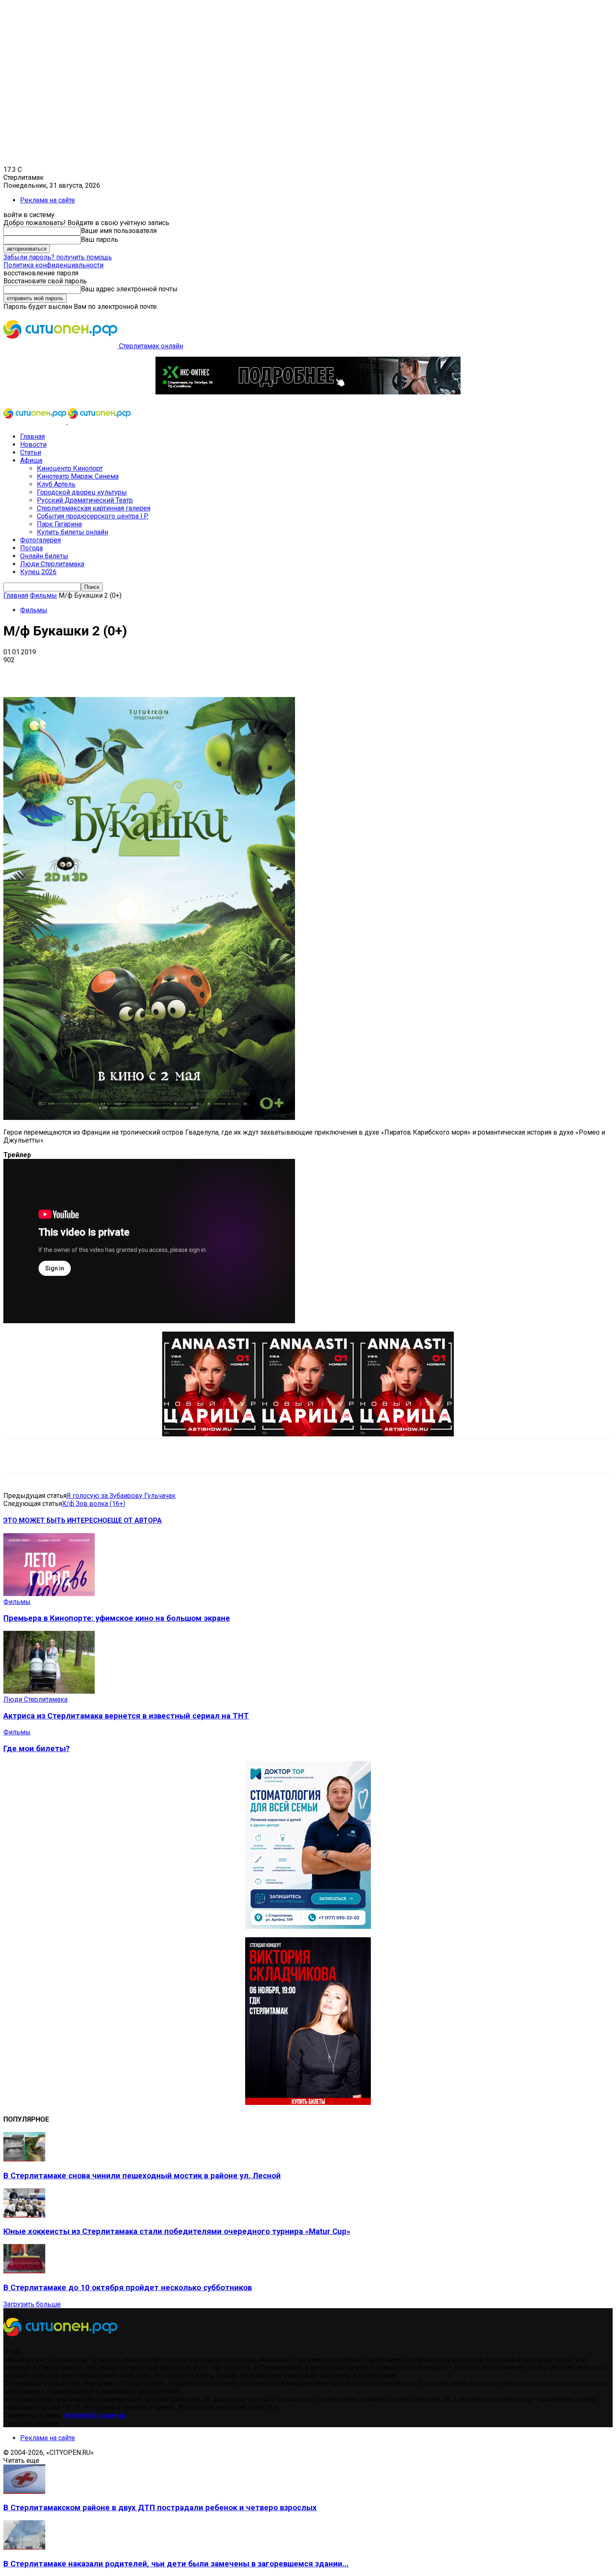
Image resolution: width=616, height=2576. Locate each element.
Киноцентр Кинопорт (70, 468)
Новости (33, 444)
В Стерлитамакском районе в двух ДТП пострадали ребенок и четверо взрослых (160, 2508)
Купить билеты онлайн (72, 532)
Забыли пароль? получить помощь (58, 257)
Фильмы (43, 595)
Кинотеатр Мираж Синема (78, 476)
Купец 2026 (38, 572)
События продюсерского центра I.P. (93, 516)
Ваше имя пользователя (119, 231)
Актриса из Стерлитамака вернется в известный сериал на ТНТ (126, 1716)
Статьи (31, 452)
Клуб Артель (56, 484)
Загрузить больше (32, 2304)
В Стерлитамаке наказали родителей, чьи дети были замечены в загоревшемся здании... (176, 2564)
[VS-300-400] (308, 2103)
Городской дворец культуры (82, 492)
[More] (264, 673)
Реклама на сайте (48, 200)
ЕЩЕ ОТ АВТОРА (135, 1520)
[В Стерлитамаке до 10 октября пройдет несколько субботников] (24, 2271)
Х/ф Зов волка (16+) (94, 1504)
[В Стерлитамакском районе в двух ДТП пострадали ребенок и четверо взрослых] (24, 2492)
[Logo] (36, 422)
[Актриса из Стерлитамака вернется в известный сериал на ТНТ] (49, 1691)
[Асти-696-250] (308, 1434)
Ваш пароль (100, 240)
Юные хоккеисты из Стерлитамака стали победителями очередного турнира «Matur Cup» (177, 2231)
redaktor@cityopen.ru (94, 2415)
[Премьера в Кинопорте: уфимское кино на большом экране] (49, 1594)
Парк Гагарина (59, 524)
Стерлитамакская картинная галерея (94, 508)
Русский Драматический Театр (85, 500)
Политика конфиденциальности (53, 265)
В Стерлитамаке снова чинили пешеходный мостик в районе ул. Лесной (142, 2176)
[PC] (308, 392)
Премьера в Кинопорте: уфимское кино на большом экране (117, 1618)
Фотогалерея (40, 540)
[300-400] (308, 1927)
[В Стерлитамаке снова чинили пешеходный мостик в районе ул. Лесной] (24, 2159)
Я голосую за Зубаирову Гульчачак (121, 1496)
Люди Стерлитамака (52, 564)
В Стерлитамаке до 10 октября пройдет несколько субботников (128, 2288)
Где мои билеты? (36, 1749)
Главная (32, 437)
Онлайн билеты (44, 556)
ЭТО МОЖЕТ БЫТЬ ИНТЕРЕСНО (55, 1520)
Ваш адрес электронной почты (129, 289)
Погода (31, 548)
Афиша (31, 460)
